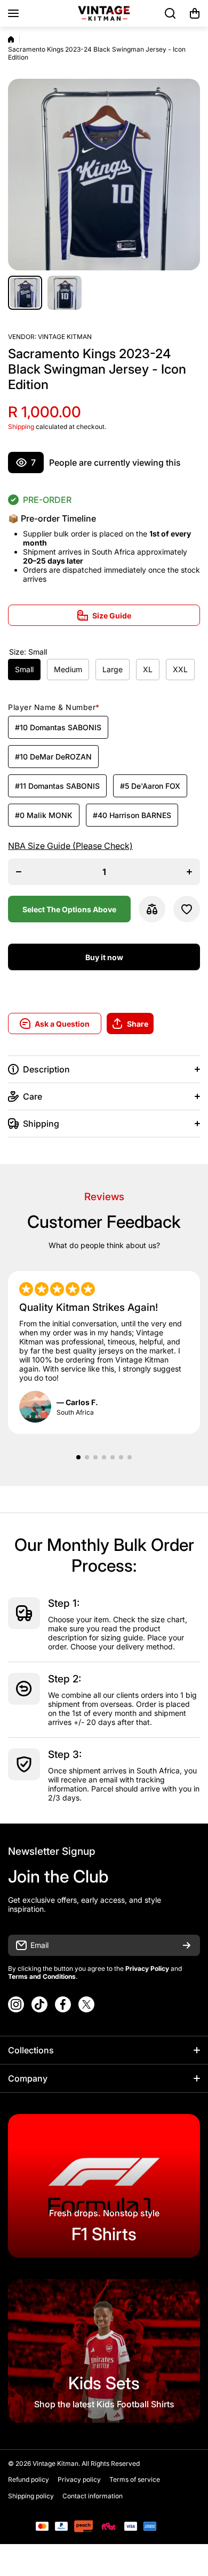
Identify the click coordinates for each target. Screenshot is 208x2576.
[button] (195, 13)
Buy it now (104, 957)
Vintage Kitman (65, 337)
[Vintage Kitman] (104, 13)
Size (28, 652)
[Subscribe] (187, 1945)
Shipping (21, 427)
